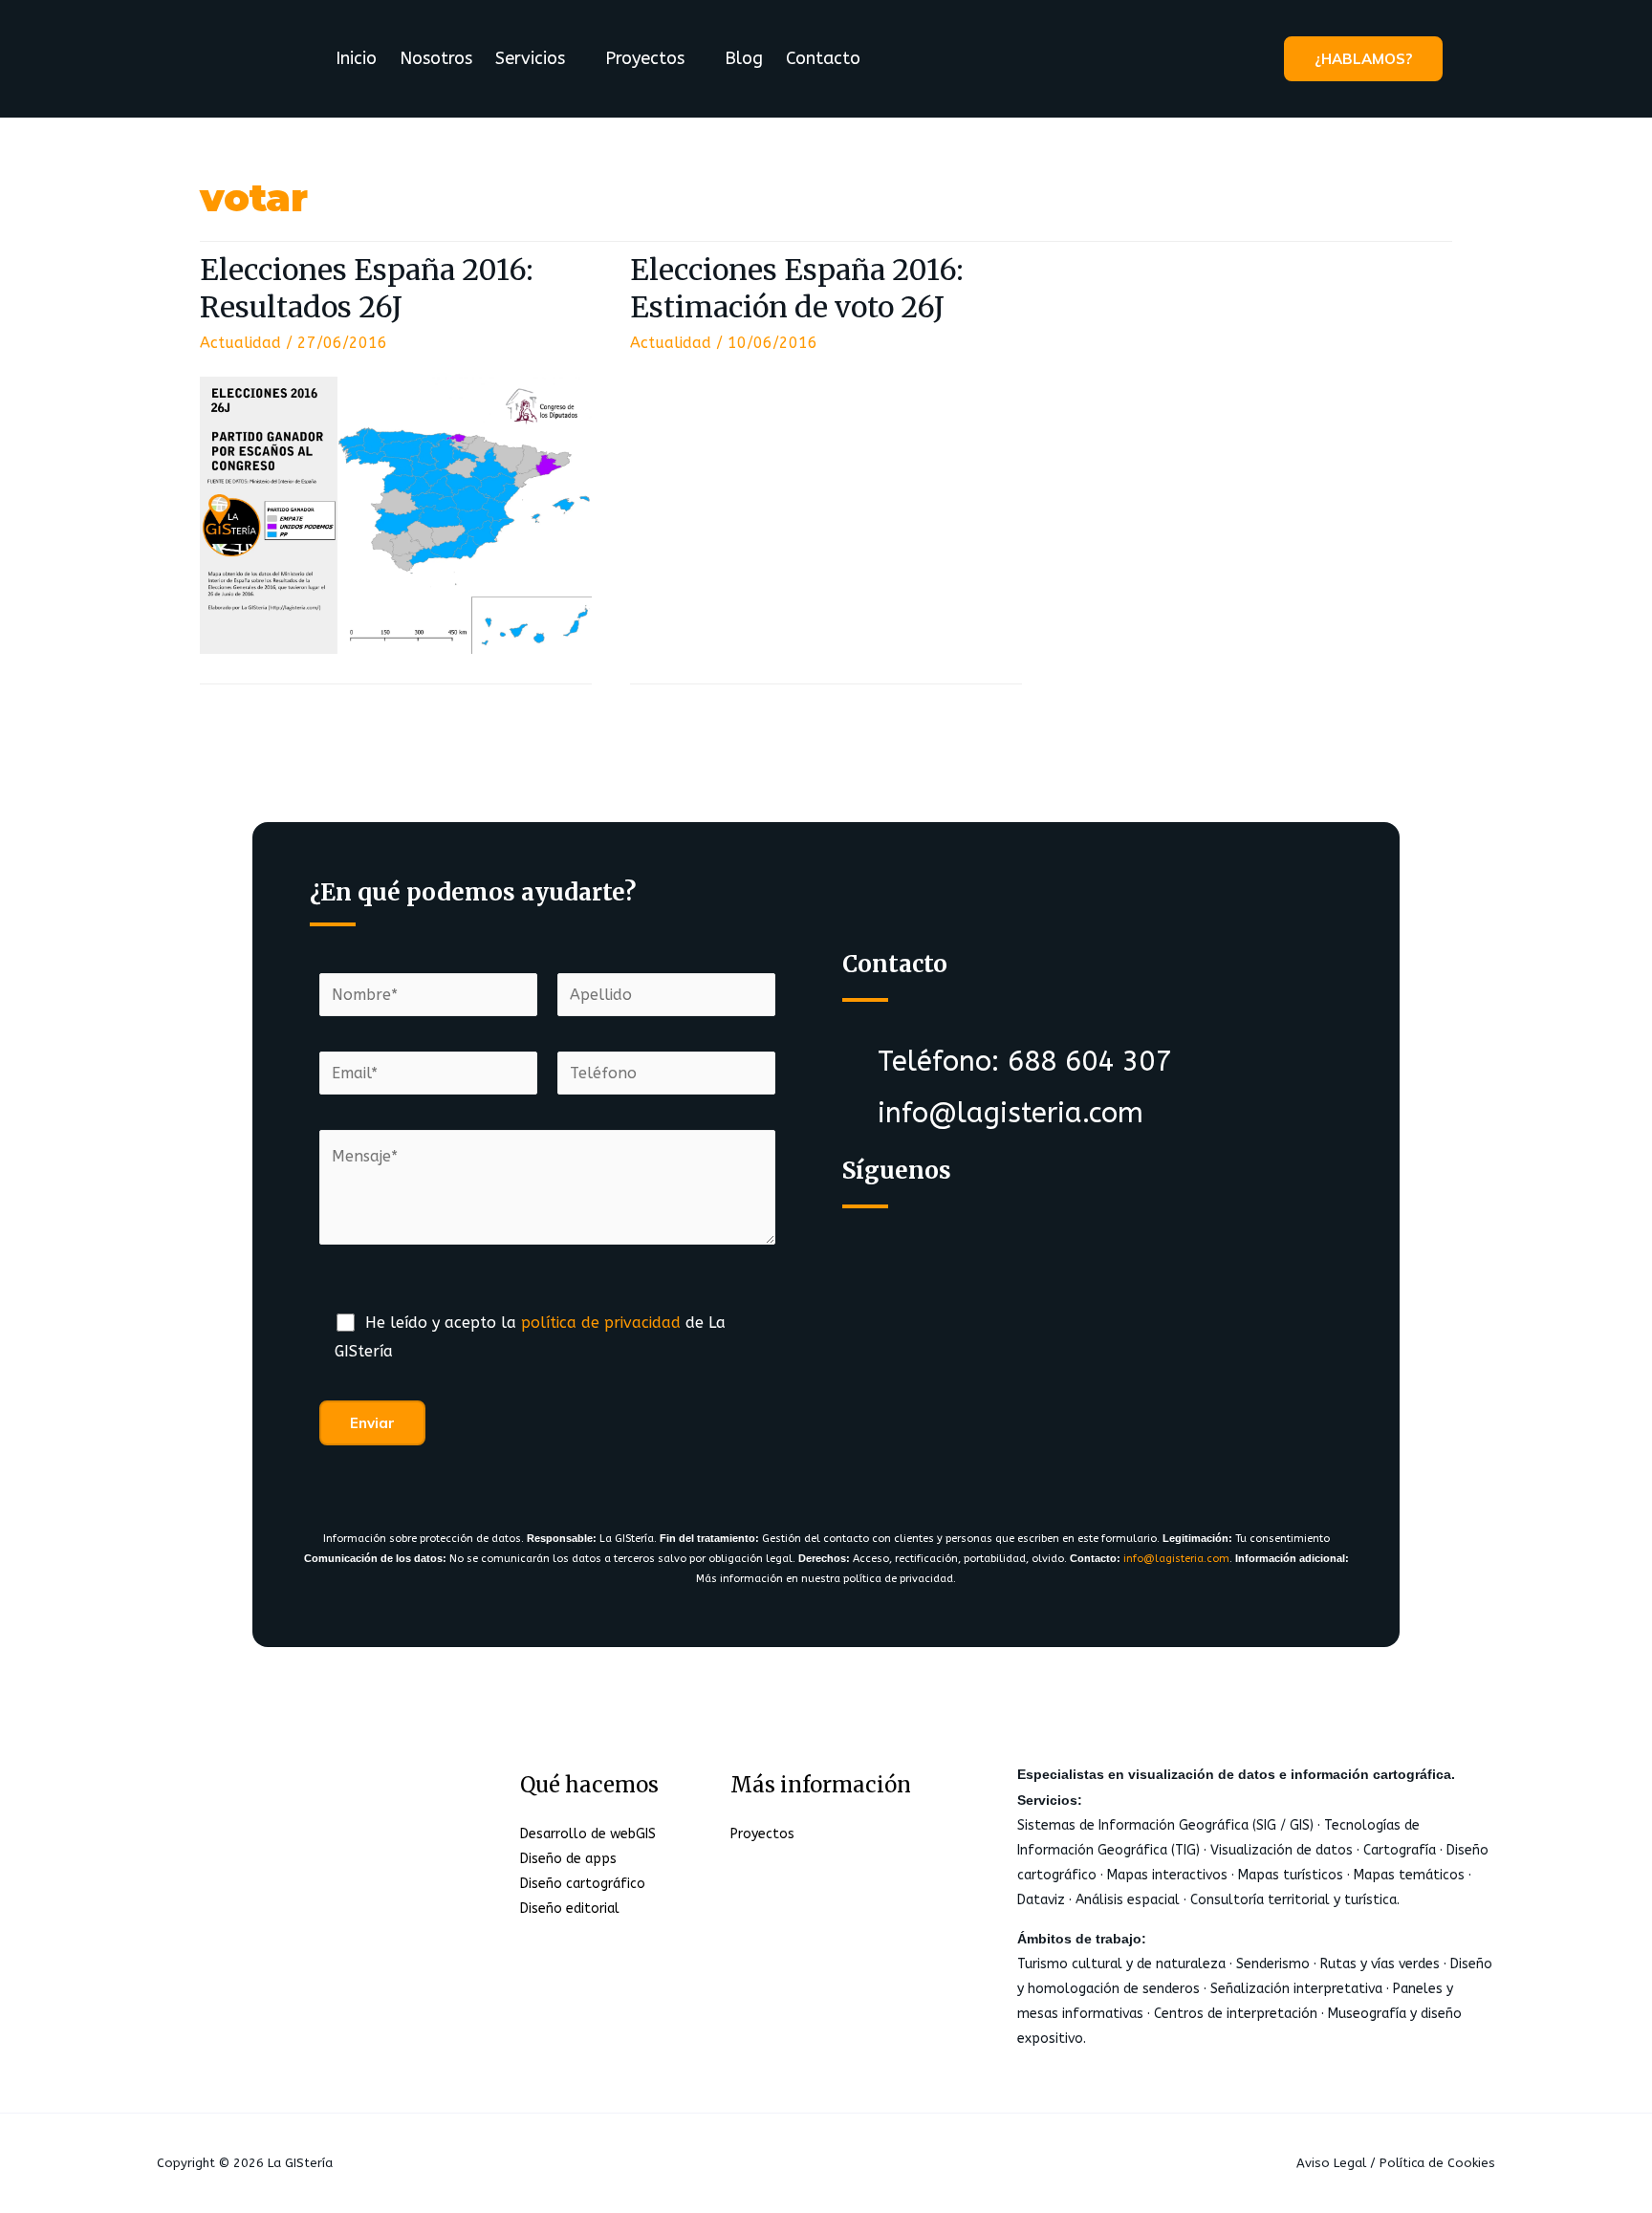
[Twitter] (953, 1249)
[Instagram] (1029, 1249)
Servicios (530, 58)
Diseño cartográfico (583, 1884)
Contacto (823, 58)
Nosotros (436, 58)
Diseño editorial (570, 1909)
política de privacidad (601, 1323)
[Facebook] (878, 1249)
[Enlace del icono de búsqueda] (1471, 59)
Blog (744, 58)
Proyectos (645, 58)
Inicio (356, 58)
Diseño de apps (568, 1859)
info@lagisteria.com (1176, 1559)
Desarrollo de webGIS (588, 1834)
